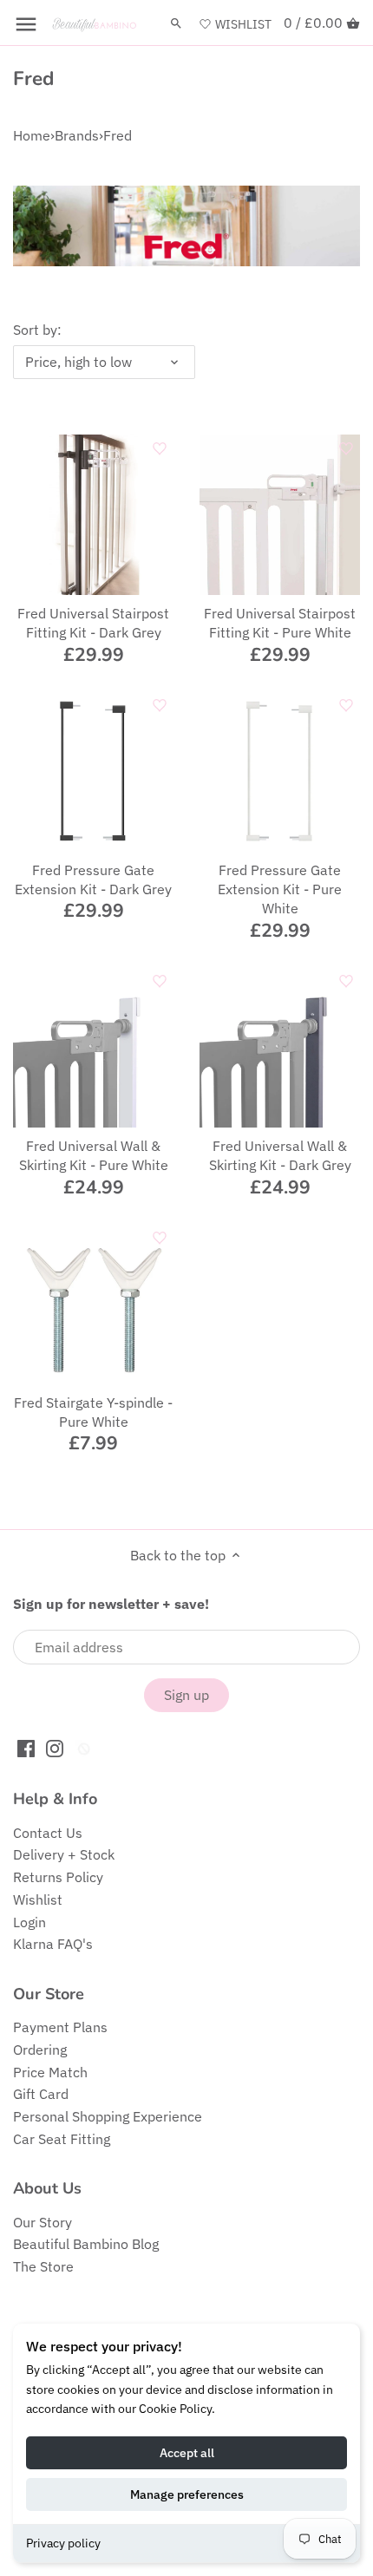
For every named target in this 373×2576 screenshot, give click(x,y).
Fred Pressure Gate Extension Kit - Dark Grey (93, 879)
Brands (77, 135)
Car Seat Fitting (62, 2139)
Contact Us (48, 1833)
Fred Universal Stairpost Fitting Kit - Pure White (280, 623)
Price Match (50, 2072)
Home (32, 135)
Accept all (187, 2453)
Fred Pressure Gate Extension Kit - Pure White (280, 889)
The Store (43, 2266)
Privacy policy (63, 2543)
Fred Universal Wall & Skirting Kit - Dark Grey (280, 1155)
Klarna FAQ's (53, 1944)
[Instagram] (55, 1747)
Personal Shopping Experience (108, 2116)
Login (29, 1922)
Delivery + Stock (64, 1854)
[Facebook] (26, 1747)
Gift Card (41, 2094)
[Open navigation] (26, 24)
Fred (118, 135)
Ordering (40, 2050)
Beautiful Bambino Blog (86, 2244)
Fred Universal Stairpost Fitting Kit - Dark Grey (93, 623)
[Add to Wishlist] (160, 448)
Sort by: (37, 330)
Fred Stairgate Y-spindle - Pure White (93, 1412)
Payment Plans (60, 2027)
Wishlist (38, 1899)
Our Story (43, 2222)
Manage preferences (187, 2494)
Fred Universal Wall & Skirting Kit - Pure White (94, 1155)
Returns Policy (58, 1877)
